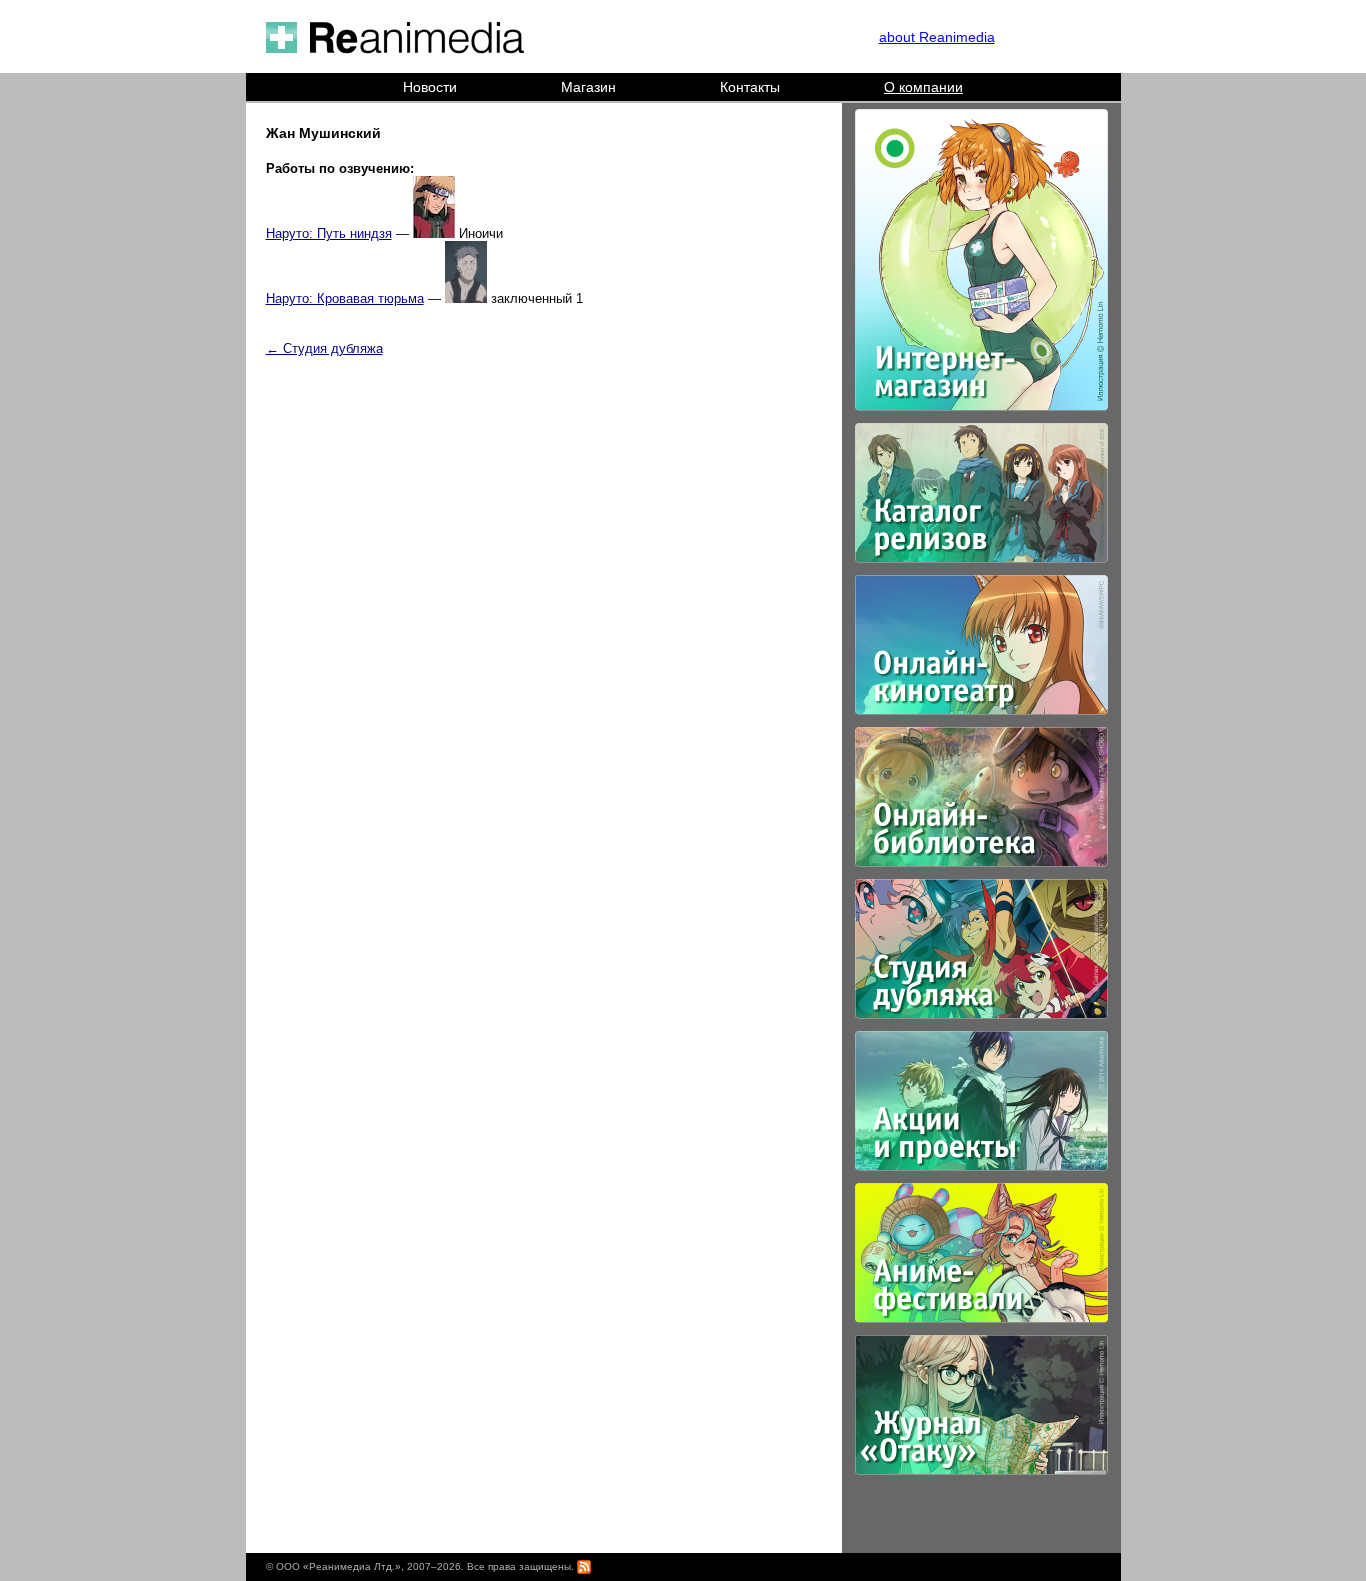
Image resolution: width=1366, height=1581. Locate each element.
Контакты (750, 87)
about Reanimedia (937, 37)
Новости (430, 87)
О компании (923, 87)
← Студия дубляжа (324, 348)
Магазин (588, 87)
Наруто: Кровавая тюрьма (345, 298)
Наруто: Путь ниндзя (329, 233)
